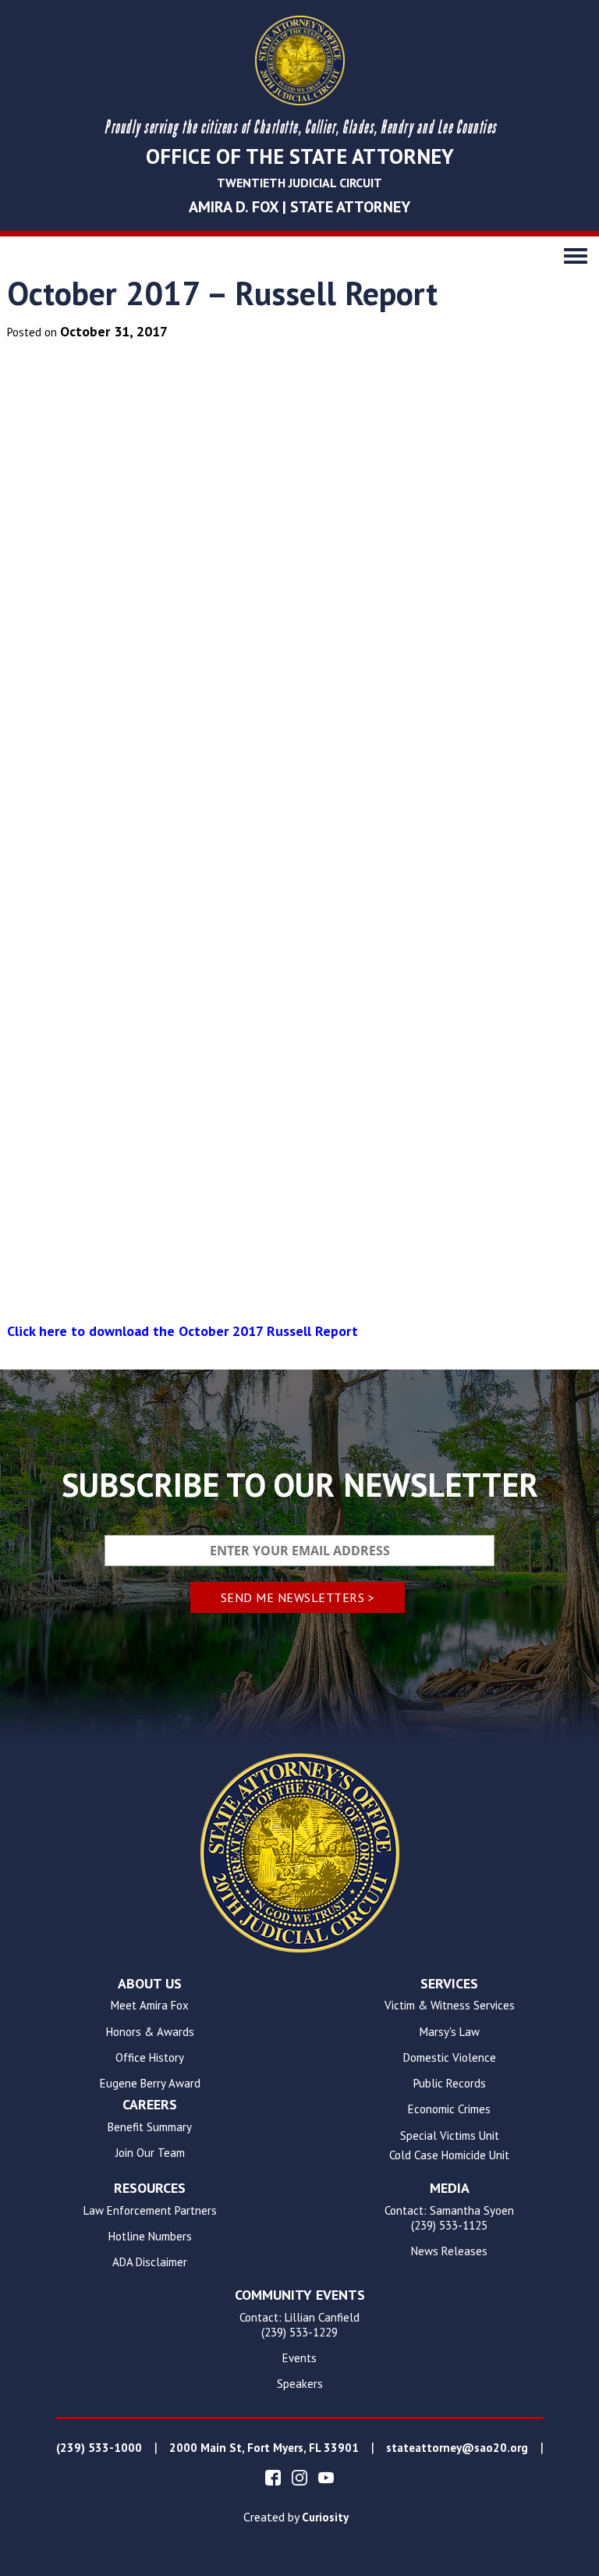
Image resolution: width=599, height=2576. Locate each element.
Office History (150, 2058)
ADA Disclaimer (150, 2262)
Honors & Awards (150, 2032)
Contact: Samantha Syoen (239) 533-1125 (449, 2218)
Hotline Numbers (150, 2237)
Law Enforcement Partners (150, 2211)
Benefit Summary (150, 2127)
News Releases (449, 2251)
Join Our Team (150, 2153)
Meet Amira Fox (150, 2006)
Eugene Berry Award (150, 2084)
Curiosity (325, 2517)
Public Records (450, 2084)
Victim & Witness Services (450, 2006)
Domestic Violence (450, 2058)
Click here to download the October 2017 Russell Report (183, 1331)
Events (299, 2358)
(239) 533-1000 (99, 2448)
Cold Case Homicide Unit (449, 2155)
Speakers (300, 2384)
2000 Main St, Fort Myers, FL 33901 (264, 2448)
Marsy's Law (450, 2032)
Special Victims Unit (450, 2136)
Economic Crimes (449, 2109)
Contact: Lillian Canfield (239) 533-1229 (299, 2325)
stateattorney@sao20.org (457, 2448)
